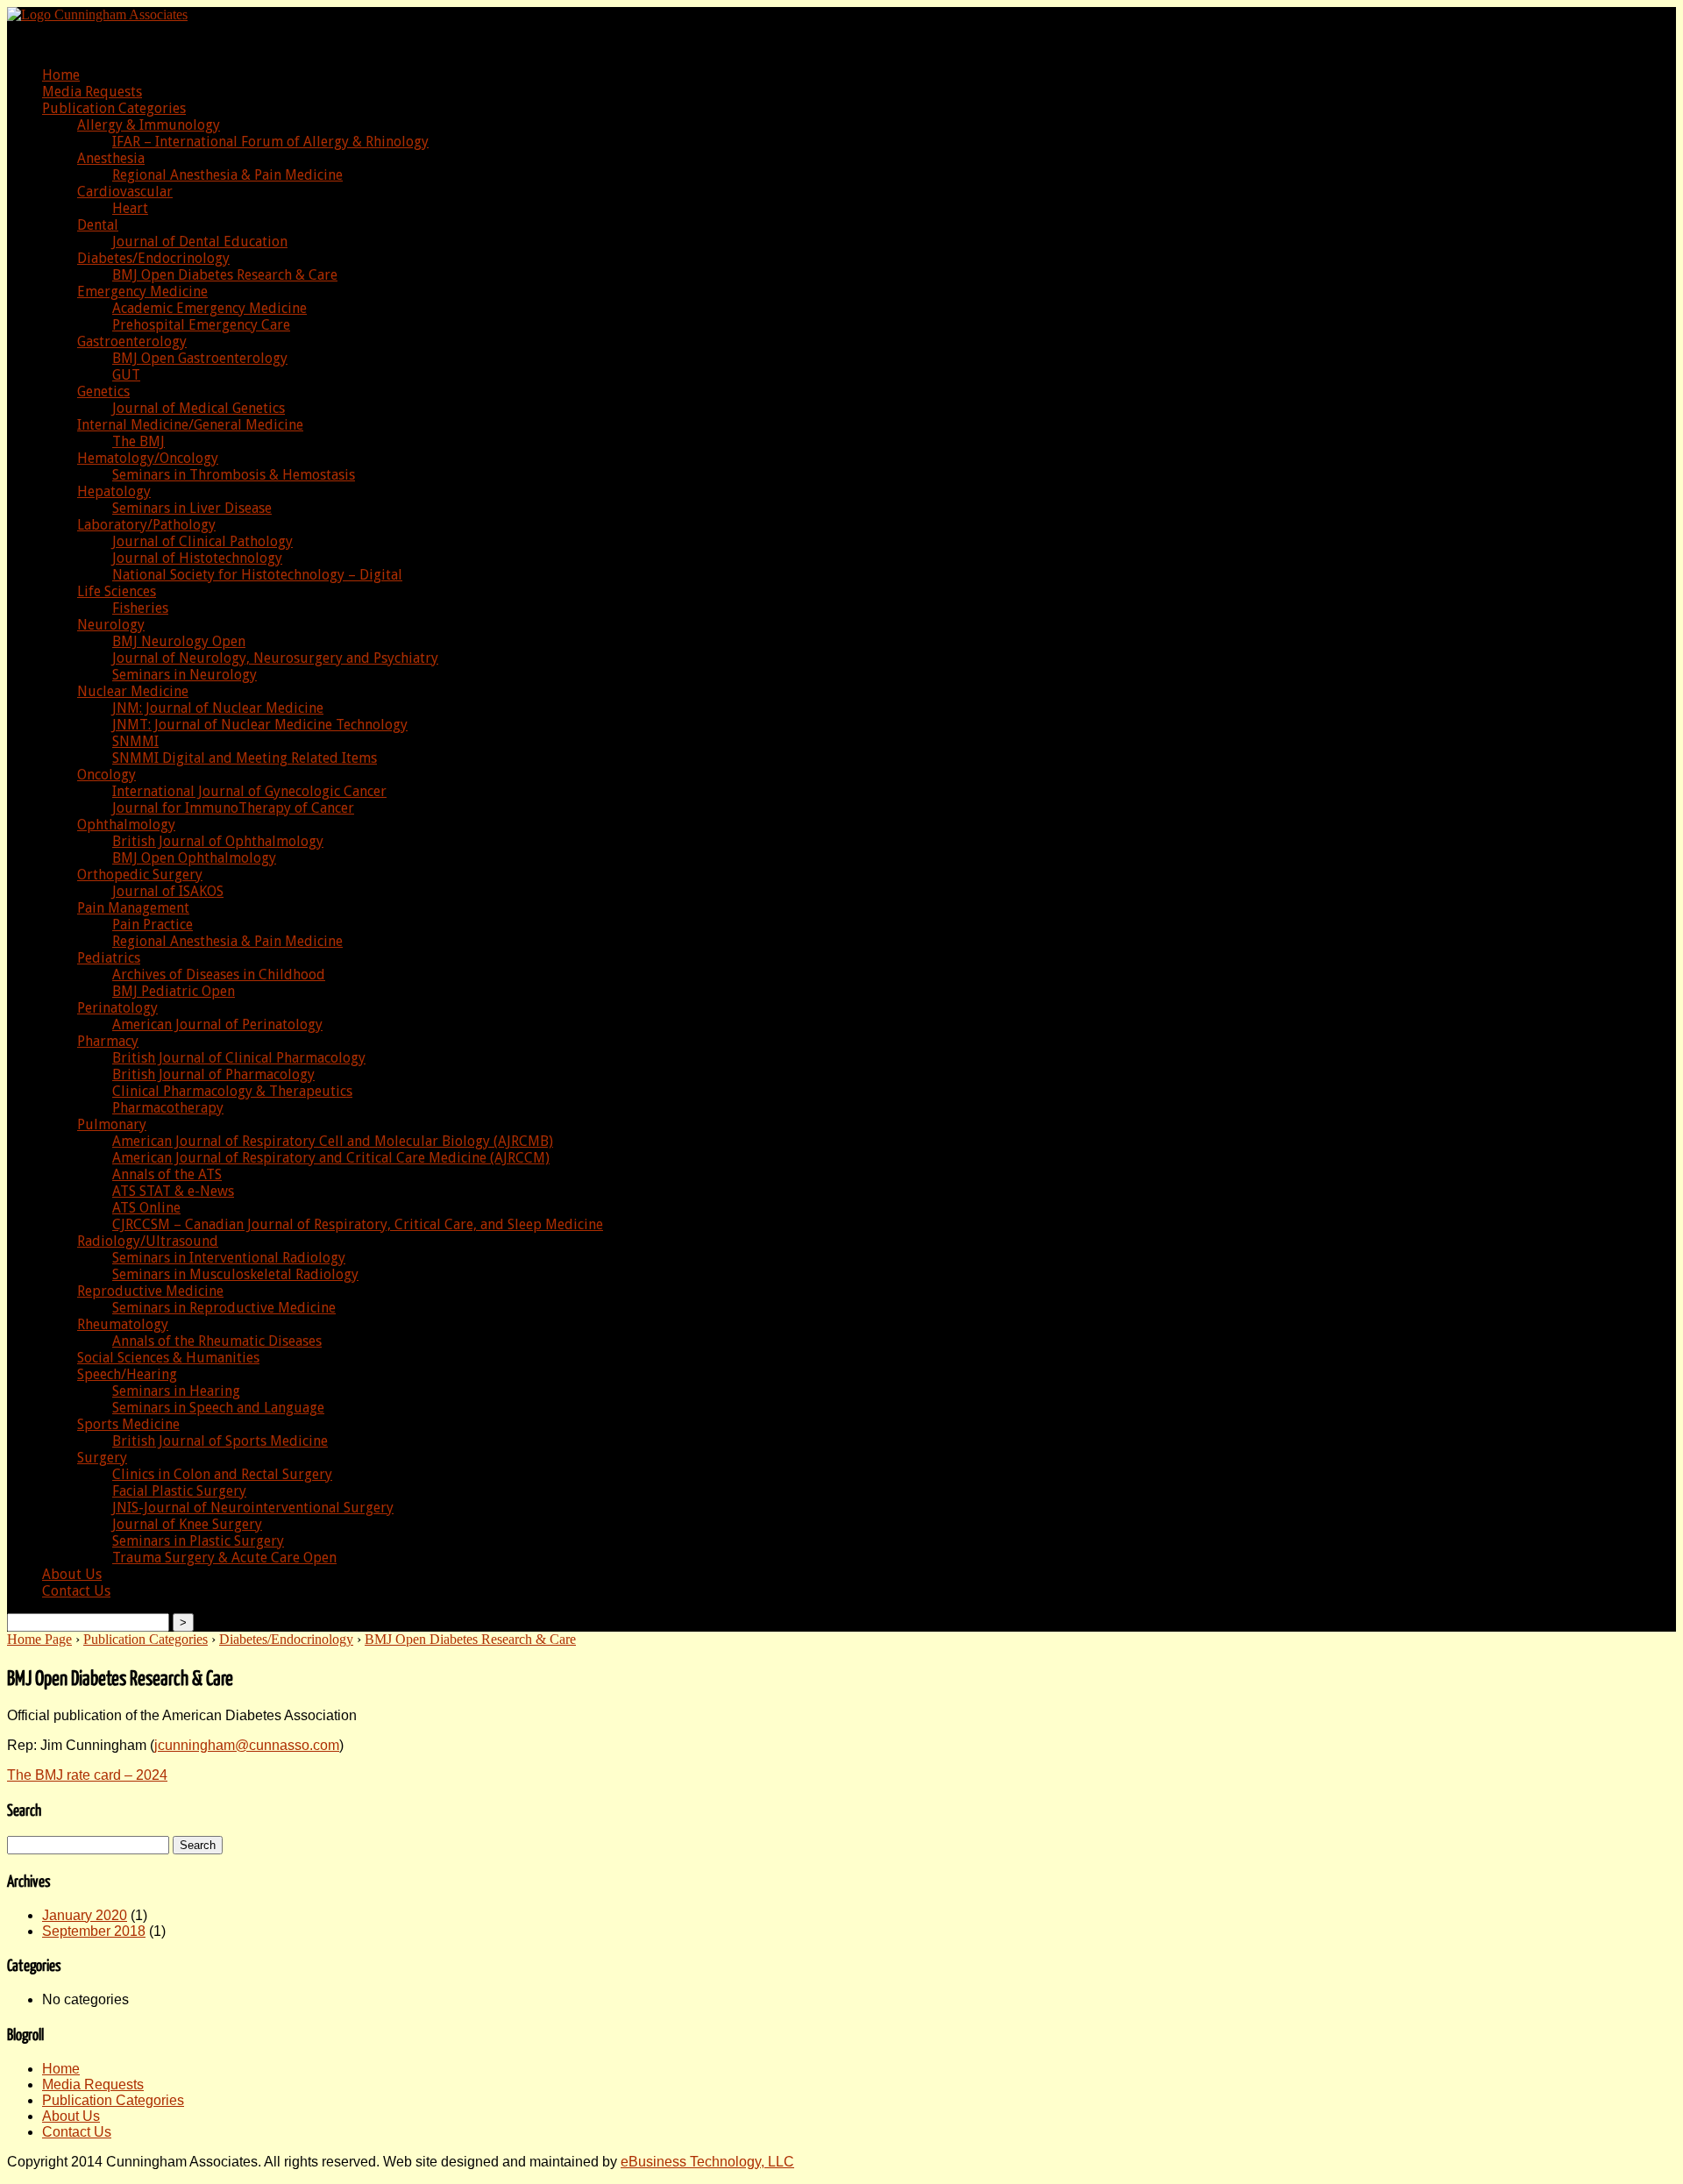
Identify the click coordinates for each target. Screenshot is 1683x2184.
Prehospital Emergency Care (201, 325)
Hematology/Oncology (148, 458)
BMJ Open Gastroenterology (200, 358)
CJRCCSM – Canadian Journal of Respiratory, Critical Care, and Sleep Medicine (358, 1224)
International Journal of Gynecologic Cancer (249, 791)
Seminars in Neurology (185, 675)
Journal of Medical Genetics (199, 408)
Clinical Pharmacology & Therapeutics (232, 1091)
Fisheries (140, 608)
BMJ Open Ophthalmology (194, 858)
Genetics (103, 391)
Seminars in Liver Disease (192, 508)
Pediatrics (109, 958)
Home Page (39, 1639)
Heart (130, 208)
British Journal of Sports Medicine (220, 1441)
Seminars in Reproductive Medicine (224, 1308)
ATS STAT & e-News (173, 1191)
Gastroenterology (132, 341)
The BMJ (138, 441)
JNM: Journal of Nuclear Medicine (218, 708)
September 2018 (94, 1931)
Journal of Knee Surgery (187, 1524)
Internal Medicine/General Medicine (190, 425)
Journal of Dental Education (200, 242)
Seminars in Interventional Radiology (229, 1258)
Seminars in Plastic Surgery (198, 1541)
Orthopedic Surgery (140, 875)
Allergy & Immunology (149, 125)
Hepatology (114, 491)
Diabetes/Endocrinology (153, 258)
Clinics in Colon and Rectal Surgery (222, 1474)
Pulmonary (112, 1124)
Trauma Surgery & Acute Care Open (224, 1558)
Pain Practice (153, 925)
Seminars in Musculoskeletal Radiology (235, 1274)
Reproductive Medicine (150, 1291)
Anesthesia (111, 158)
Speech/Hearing (127, 1374)
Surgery (102, 1458)
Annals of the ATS (167, 1174)
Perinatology (117, 1008)
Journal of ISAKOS (168, 891)
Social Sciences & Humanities (168, 1358)
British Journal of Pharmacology (213, 1074)
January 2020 (85, 1915)
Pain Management (133, 908)
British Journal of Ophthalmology (218, 841)
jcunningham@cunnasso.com (247, 1745)
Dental (98, 225)
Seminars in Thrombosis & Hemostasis (234, 475)
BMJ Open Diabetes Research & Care (225, 275)
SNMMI (135, 741)
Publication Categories (114, 108)
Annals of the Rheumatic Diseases (217, 1341)
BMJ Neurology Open (179, 641)
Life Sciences (117, 591)
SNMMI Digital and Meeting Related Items (245, 758)
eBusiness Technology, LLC (707, 2162)
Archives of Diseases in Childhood (219, 975)
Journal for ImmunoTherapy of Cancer (233, 808)
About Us (72, 1574)
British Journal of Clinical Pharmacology (239, 1058)
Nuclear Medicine (133, 691)
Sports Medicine (128, 1424)
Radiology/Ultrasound (148, 1241)
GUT (126, 375)
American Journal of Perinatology (217, 1024)
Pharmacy (108, 1041)
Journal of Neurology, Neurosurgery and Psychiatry (275, 658)
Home (61, 75)
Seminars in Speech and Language (218, 1408)
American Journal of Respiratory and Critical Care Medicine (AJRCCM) (331, 1158)
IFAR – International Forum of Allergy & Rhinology (270, 142)
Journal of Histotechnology (197, 558)
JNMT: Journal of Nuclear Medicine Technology (260, 725)
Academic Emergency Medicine (209, 308)
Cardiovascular (125, 192)
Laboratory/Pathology (146, 525)
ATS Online (146, 1208)
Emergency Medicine (142, 292)
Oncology (107, 775)
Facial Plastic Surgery (179, 1491)
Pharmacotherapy (168, 1108)
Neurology (111, 625)
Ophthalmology (126, 825)
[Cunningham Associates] (97, 14)
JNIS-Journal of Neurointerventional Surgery (253, 1508)
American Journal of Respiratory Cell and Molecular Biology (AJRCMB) (333, 1141)
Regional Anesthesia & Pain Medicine (227, 175)
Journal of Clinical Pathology (202, 541)
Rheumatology (123, 1324)
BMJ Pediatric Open (174, 991)
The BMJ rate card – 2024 (87, 1775)
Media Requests (92, 92)
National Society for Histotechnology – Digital (257, 575)
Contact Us (76, 1591)
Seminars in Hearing (176, 1391)
